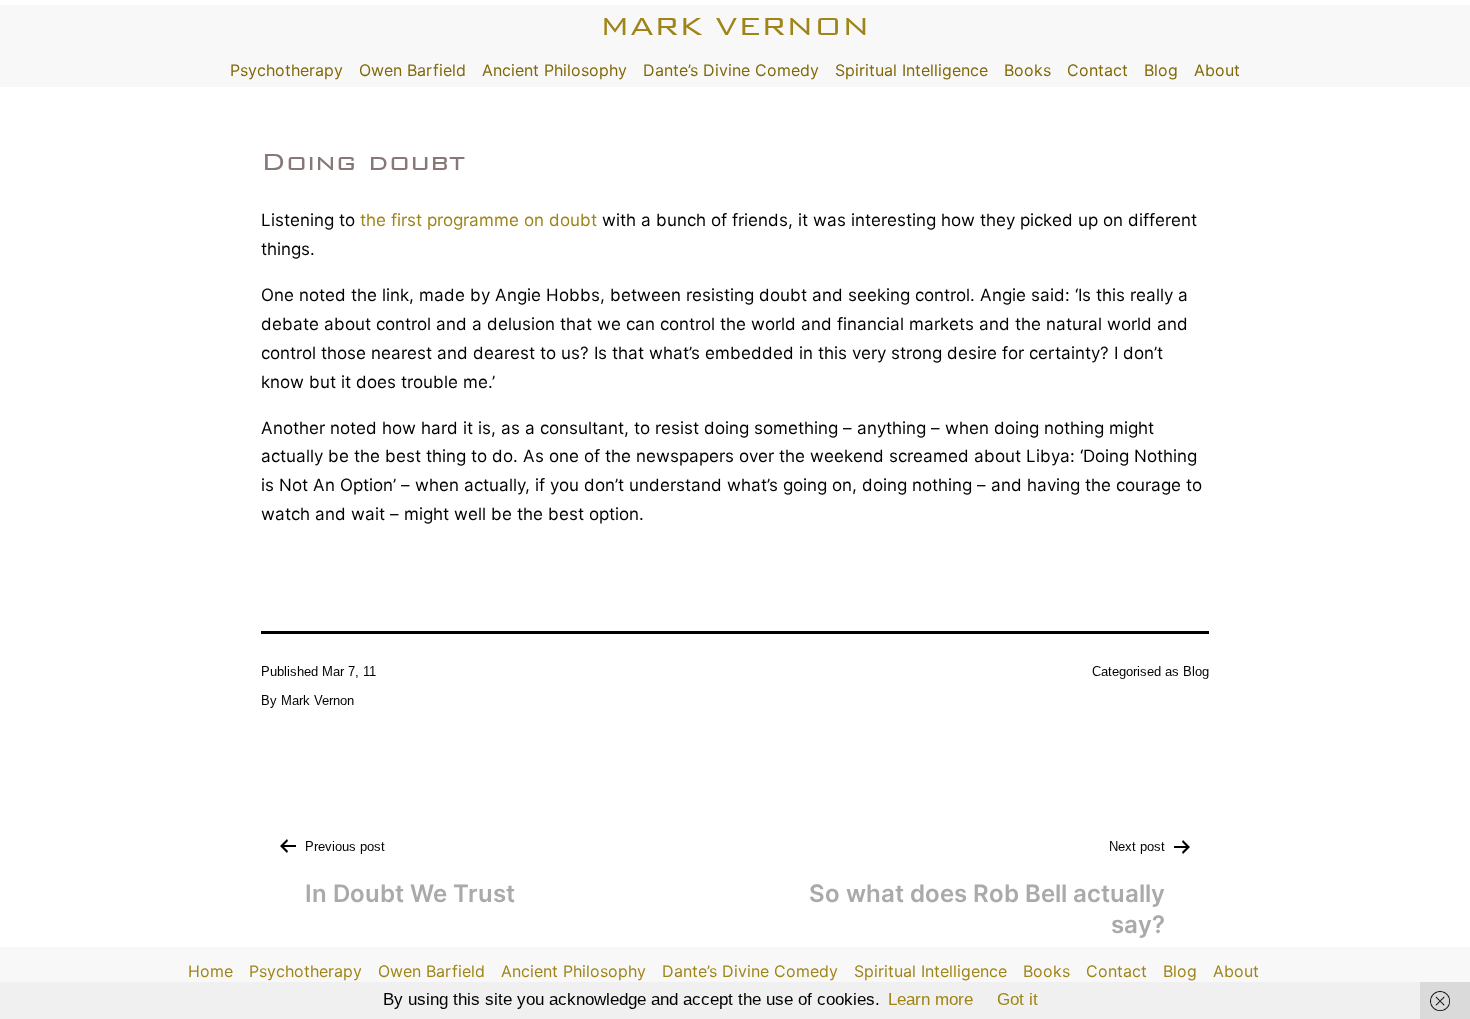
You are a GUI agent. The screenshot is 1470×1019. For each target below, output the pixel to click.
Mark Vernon (735, 25)
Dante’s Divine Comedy (731, 70)
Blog (1161, 70)
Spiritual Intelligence (911, 70)
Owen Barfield (412, 70)
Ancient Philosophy (554, 70)
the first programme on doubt (478, 220)
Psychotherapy (286, 70)
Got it (1017, 999)
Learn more (930, 999)
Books (1027, 70)
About (1217, 70)
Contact (1097, 70)
